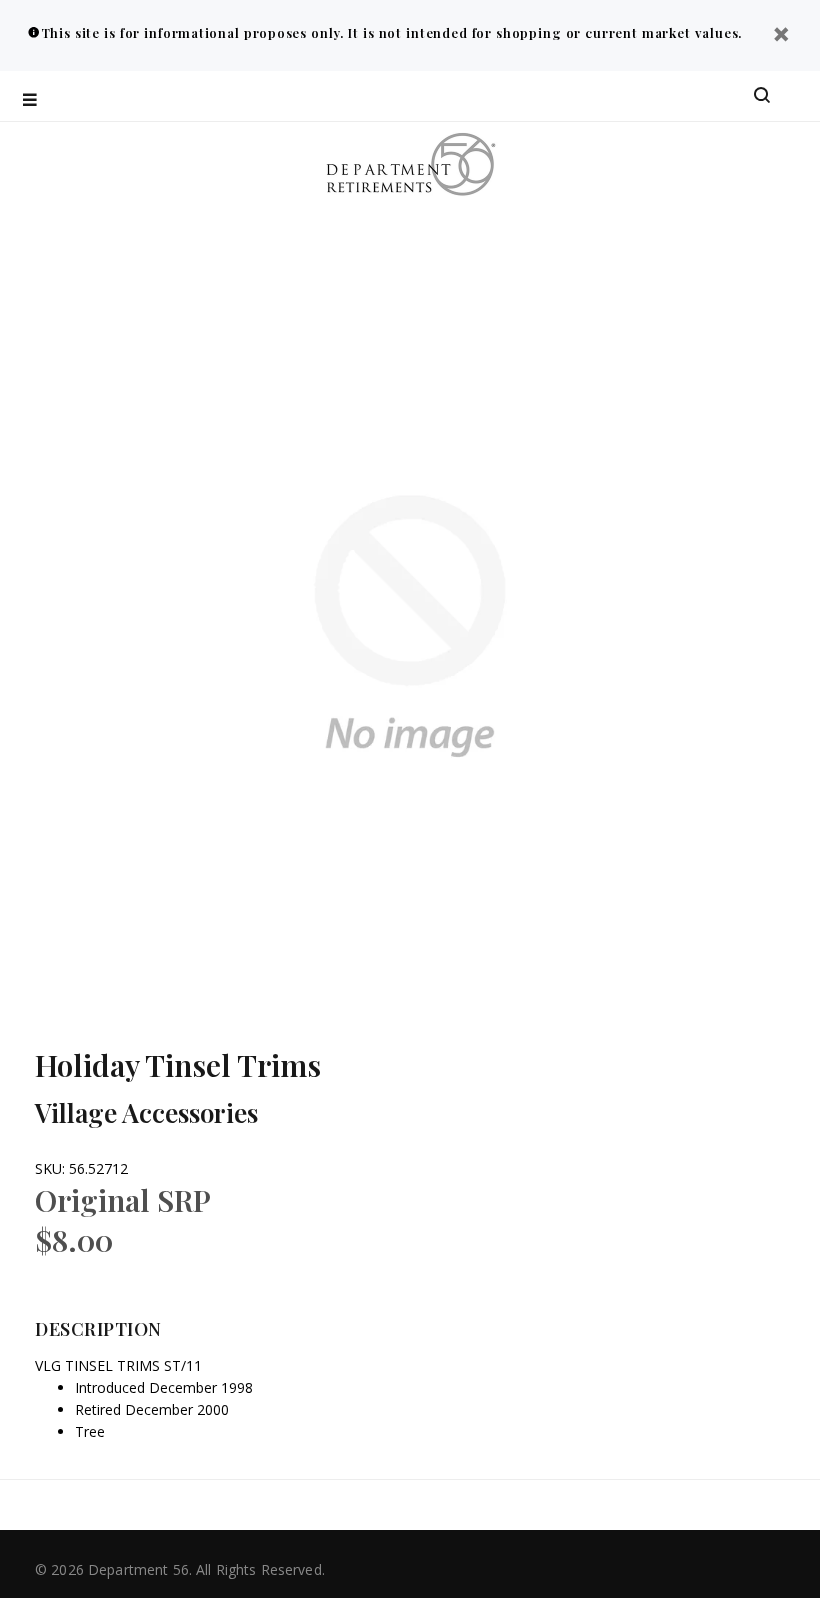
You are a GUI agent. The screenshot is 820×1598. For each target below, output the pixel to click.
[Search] (762, 96)
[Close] (781, 36)
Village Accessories (146, 1112)
